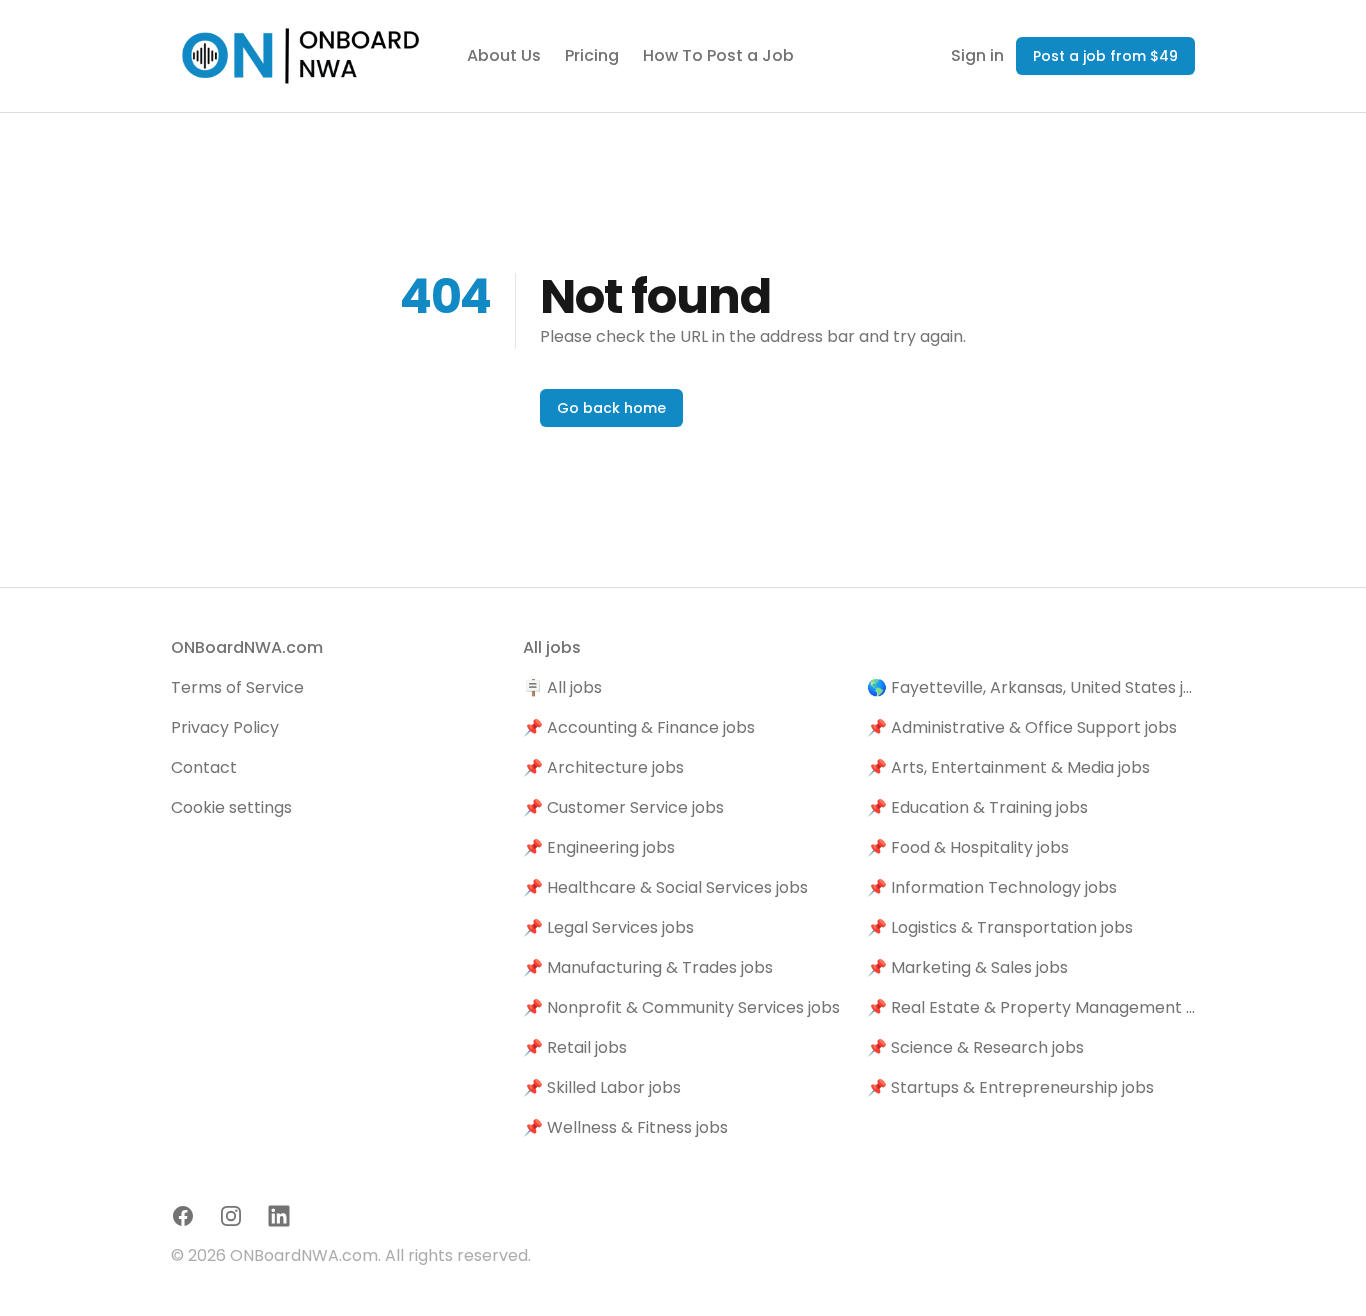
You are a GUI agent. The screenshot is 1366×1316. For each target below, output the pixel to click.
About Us (504, 55)
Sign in (977, 55)
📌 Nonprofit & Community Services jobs (681, 1007)
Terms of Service (237, 687)
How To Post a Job (718, 55)
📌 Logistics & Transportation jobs (1000, 927)
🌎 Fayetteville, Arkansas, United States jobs (1031, 687)
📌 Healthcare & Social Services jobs (665, 887)
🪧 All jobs (562, 687)
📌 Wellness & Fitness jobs (625, 1127)
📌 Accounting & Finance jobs (639, 727)
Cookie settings (231, 807)
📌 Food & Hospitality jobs (968, 847)
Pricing (592, 55)
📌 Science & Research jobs (975, 1047)
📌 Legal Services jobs (608, 927)
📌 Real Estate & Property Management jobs (1031, 1007)
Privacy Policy (225, 727)
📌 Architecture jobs (603, 767)
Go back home (611, 408)
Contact (204, 767)
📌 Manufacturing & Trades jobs (648, 967)
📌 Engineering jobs (599, 847)
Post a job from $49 (1105, 56)
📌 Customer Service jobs (623, 807)
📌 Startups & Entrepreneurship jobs (1010, 1087)
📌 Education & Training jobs (977, 807)
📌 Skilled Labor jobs (602, 1087)
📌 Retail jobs (575, 1047)
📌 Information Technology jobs (992, 887)
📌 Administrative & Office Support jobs (1022, 727)
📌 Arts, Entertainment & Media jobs (1008, 767)
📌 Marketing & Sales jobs (967, 967)
